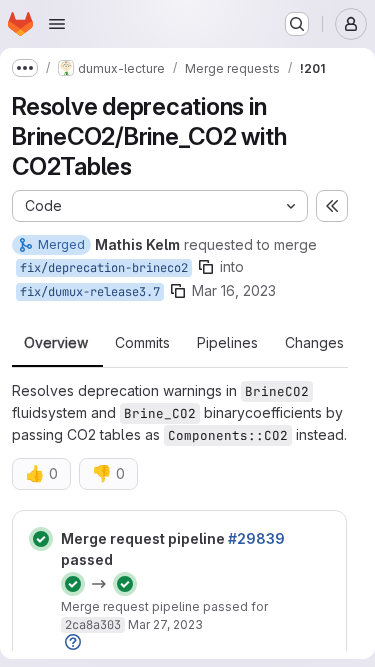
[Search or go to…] (297, 24)
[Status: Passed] (41, 539)
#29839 (256, 538)
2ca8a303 (93, 625)
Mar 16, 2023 (234, 290)
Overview (56, 343)
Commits (142, 343)
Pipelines (227, 343)
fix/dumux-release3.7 (90, 292)
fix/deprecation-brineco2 (104, 268)
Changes (314, 343)
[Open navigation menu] (57, 24)
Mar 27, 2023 (165, 624)
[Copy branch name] (206, 267)
